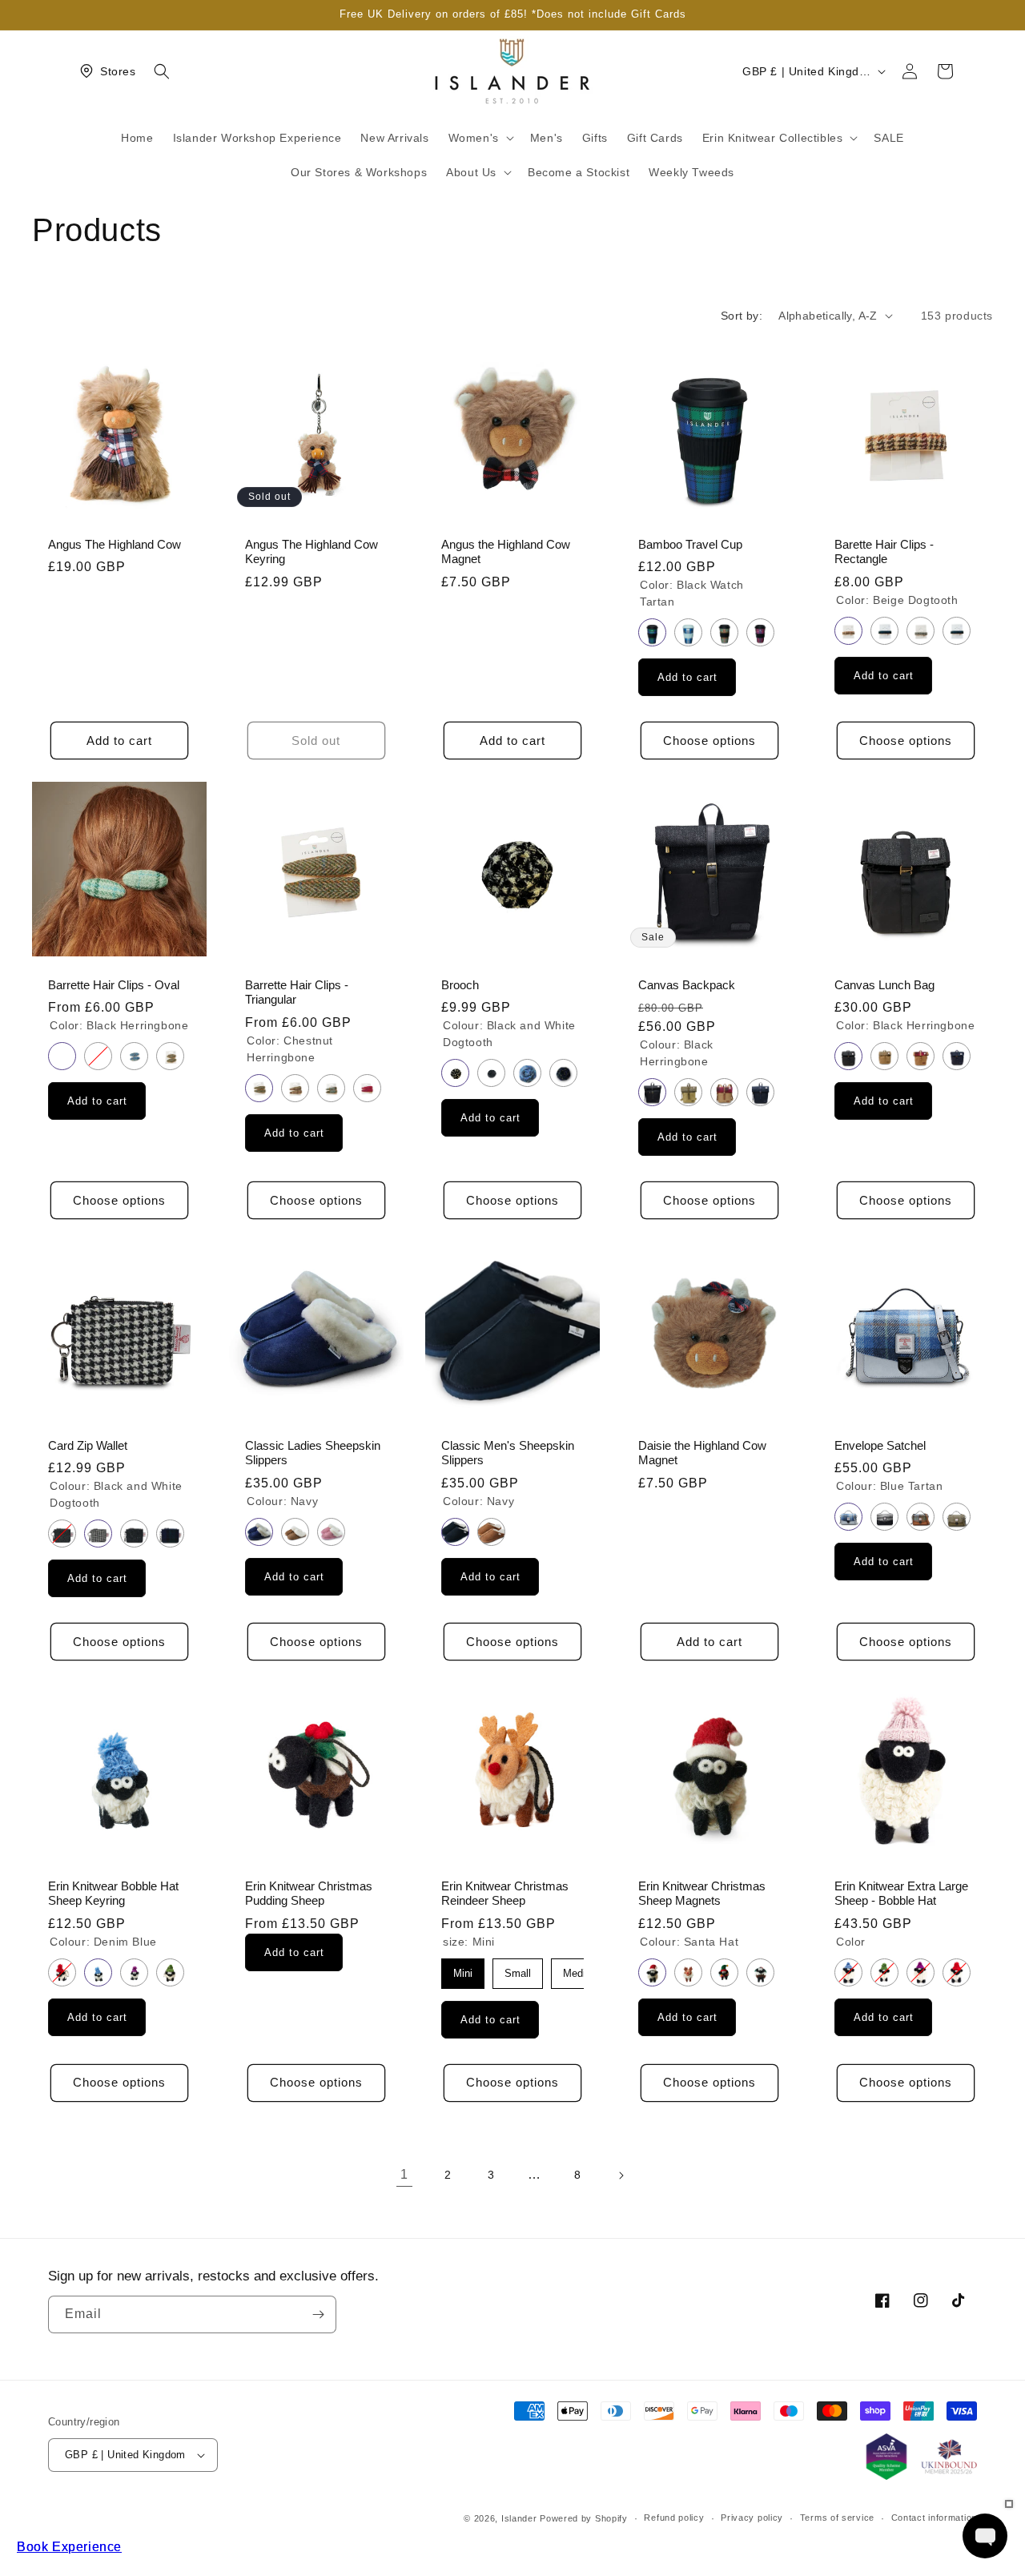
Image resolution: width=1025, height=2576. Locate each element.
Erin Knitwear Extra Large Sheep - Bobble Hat (901, 1894)
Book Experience (69, 2547)
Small (518, 1973)
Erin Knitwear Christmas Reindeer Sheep (505, 1894)
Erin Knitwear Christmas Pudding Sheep (309, 1894)
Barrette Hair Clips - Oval (114, 985)
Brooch (460, 985)
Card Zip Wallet (88, 1445)
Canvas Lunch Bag (884, 985)
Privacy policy (752, 2518)
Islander (519, 2518)
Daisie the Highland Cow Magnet (702, 1453)
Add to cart (687, 677)
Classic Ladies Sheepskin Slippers (313, 1453)
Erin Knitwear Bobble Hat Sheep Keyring (113, 1894)
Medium (581, 1973)
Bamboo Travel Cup (690, 544)
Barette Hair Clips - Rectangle (884, 551)
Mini (463, 1973)
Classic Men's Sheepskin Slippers (508, 1453)
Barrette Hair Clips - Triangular (297, 993)
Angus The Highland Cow (115, 544)
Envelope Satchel (880, 1445)
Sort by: (742, 316)
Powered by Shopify (584, 2518)
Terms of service (837, 2518)
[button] (162, 71)
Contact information (934, 2518)
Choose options (709, 741)
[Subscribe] (318, 2314)
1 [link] (404, 2174)
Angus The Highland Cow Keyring (312, 551)
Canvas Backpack (687, 985)
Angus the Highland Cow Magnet (506, 551)
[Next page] (621, 2176)
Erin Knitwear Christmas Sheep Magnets (702, 1894)
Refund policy (674, 2518)
